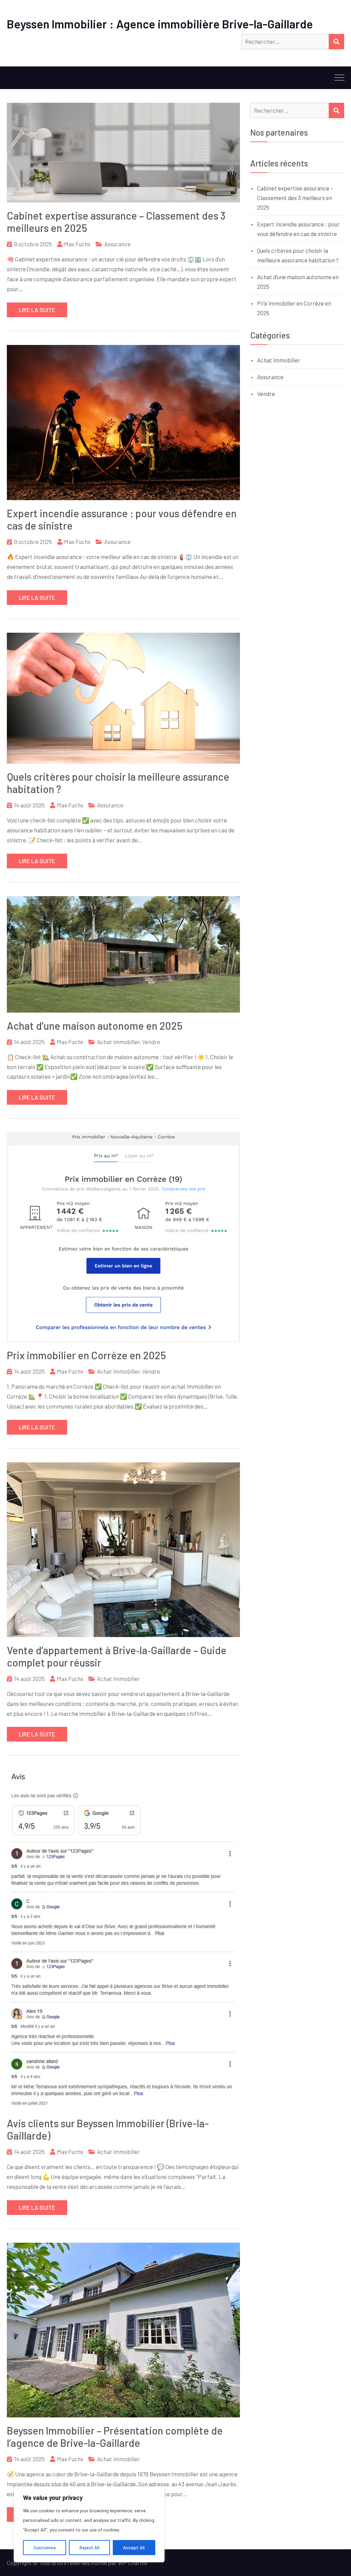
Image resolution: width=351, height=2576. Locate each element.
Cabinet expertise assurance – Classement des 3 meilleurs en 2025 (295, 198)
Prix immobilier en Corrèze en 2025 (86, 1355)
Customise (45, 2547)
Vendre (151, 1042)
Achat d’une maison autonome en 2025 (95, 1026)
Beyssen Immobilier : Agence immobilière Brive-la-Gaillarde (160, 24)
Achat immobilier (118, 1042)
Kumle (99, 2563)
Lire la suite (37, 310)
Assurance (117, 244)
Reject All (89, 2547)
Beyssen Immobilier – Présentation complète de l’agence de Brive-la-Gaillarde (115, 2437)
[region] (89, 2524)
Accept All (134, 2547)
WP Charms (133, 2563)
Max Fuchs (77, 244)
